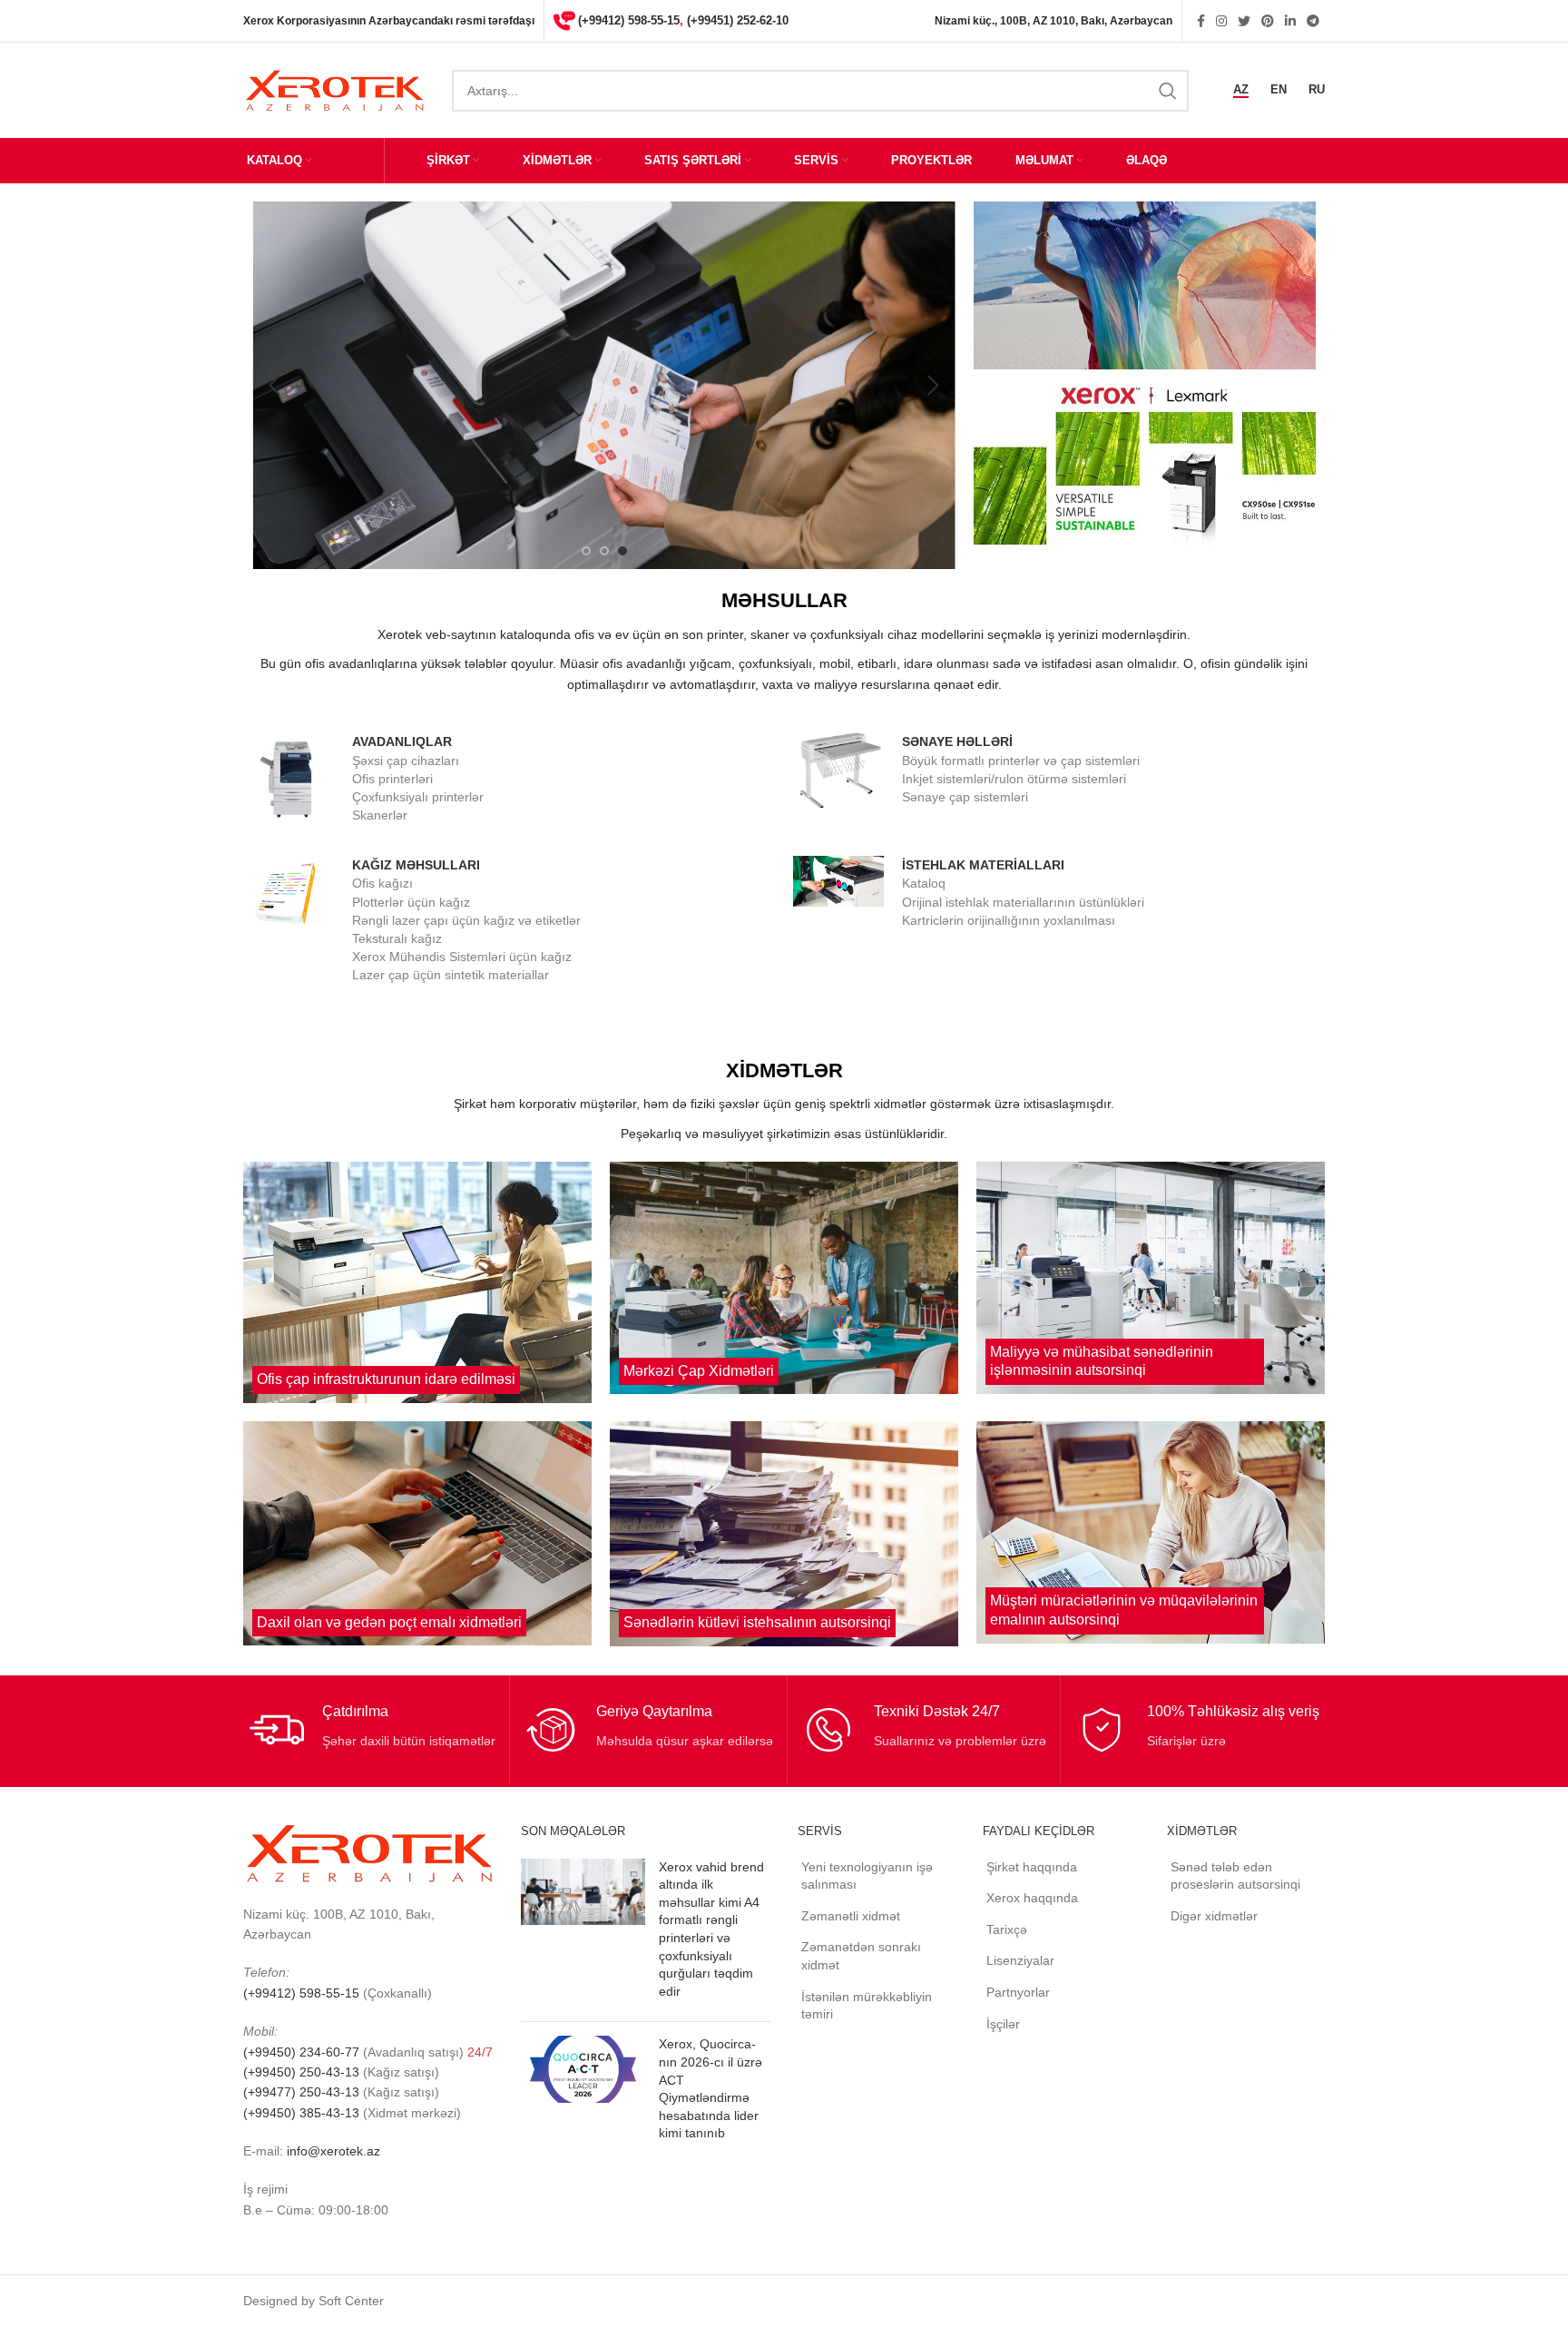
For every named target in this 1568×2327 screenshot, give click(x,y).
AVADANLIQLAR (402, 741)
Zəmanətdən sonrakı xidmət (861, 1956)
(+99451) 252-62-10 (738, 20)
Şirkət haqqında (1032, 1867)
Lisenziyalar (1020, 1960)
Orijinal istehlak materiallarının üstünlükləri (1023, 902)
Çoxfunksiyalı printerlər (418, 797)
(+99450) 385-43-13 (301, 2113)
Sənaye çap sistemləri (965, 797)
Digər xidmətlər (1214, 1916)
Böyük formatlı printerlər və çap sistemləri (1021, 761)
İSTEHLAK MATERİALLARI (983, 865)
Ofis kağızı (382, 883)
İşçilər (1003, 2024)
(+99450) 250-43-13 (301, 2072)
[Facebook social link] (1201, 21)
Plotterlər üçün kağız (411, 902)
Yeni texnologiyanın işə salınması (867, 1876)
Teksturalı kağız (397, 938)
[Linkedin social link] (1290, 21)
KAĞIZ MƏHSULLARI (416, 865)
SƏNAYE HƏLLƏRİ (957, 741)
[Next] (933, 386)
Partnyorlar (1018, 1992)
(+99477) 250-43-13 (301, 2092)
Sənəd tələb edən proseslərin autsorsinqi (1235, 1876)
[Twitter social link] (1244, 21)
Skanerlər (380, 815)
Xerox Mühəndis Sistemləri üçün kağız (462, 957)
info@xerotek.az (333, 2151)
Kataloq (924, 883)
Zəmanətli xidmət (851, 1916)
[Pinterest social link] (1268, 21)
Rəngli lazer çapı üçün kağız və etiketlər (466, 920)
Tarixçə (1007, 1929)
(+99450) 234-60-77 (303, 2052)
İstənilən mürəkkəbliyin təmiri (867, 2006)
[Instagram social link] (1221, 21)
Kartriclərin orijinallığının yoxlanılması (1009, 920)
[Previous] (275, 386)
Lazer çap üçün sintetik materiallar (451, 975)
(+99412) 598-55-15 (629, 20)
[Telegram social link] (1313, 21)
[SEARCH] (1168, 91)
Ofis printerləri (392, 779)
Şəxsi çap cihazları (406, 761)
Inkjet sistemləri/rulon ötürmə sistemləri (1014, 779)
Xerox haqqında (1032, 1898)
